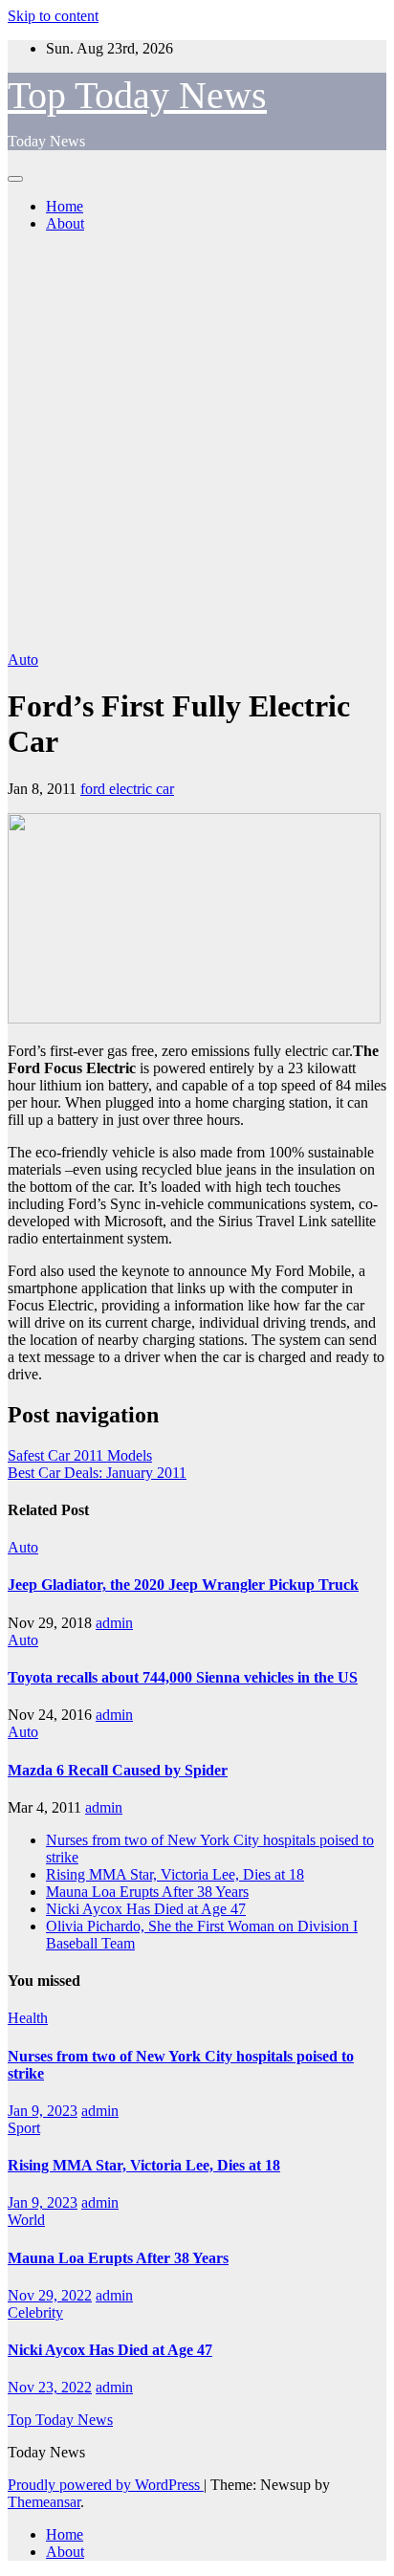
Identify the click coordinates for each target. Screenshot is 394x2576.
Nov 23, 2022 (50, 2387)
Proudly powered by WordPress (106, 2485)
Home (65, 206)
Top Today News (137, 95)
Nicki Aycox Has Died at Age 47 (146, 1909)
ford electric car (127, 789)
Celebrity (35, 2312)
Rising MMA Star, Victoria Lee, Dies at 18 (175, 1874)
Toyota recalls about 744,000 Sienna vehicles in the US (183, 1677)
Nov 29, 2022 (50, 2295)
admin (114, 1623)
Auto (23, 660)
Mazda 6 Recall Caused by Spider (118, 1770)
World (26, 2220)
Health (28, 2018)
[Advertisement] (197, 445)
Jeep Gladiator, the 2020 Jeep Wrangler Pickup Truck (183, 1585)
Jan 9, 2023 (43, 2111)
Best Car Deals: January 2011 (97, 1473)
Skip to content (53, 16)
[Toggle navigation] (15, 179)
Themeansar (44, 2502)
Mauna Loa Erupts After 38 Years (147, 1892)
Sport (24, 2128)
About (65, 223)
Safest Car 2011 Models (80, 1455)
